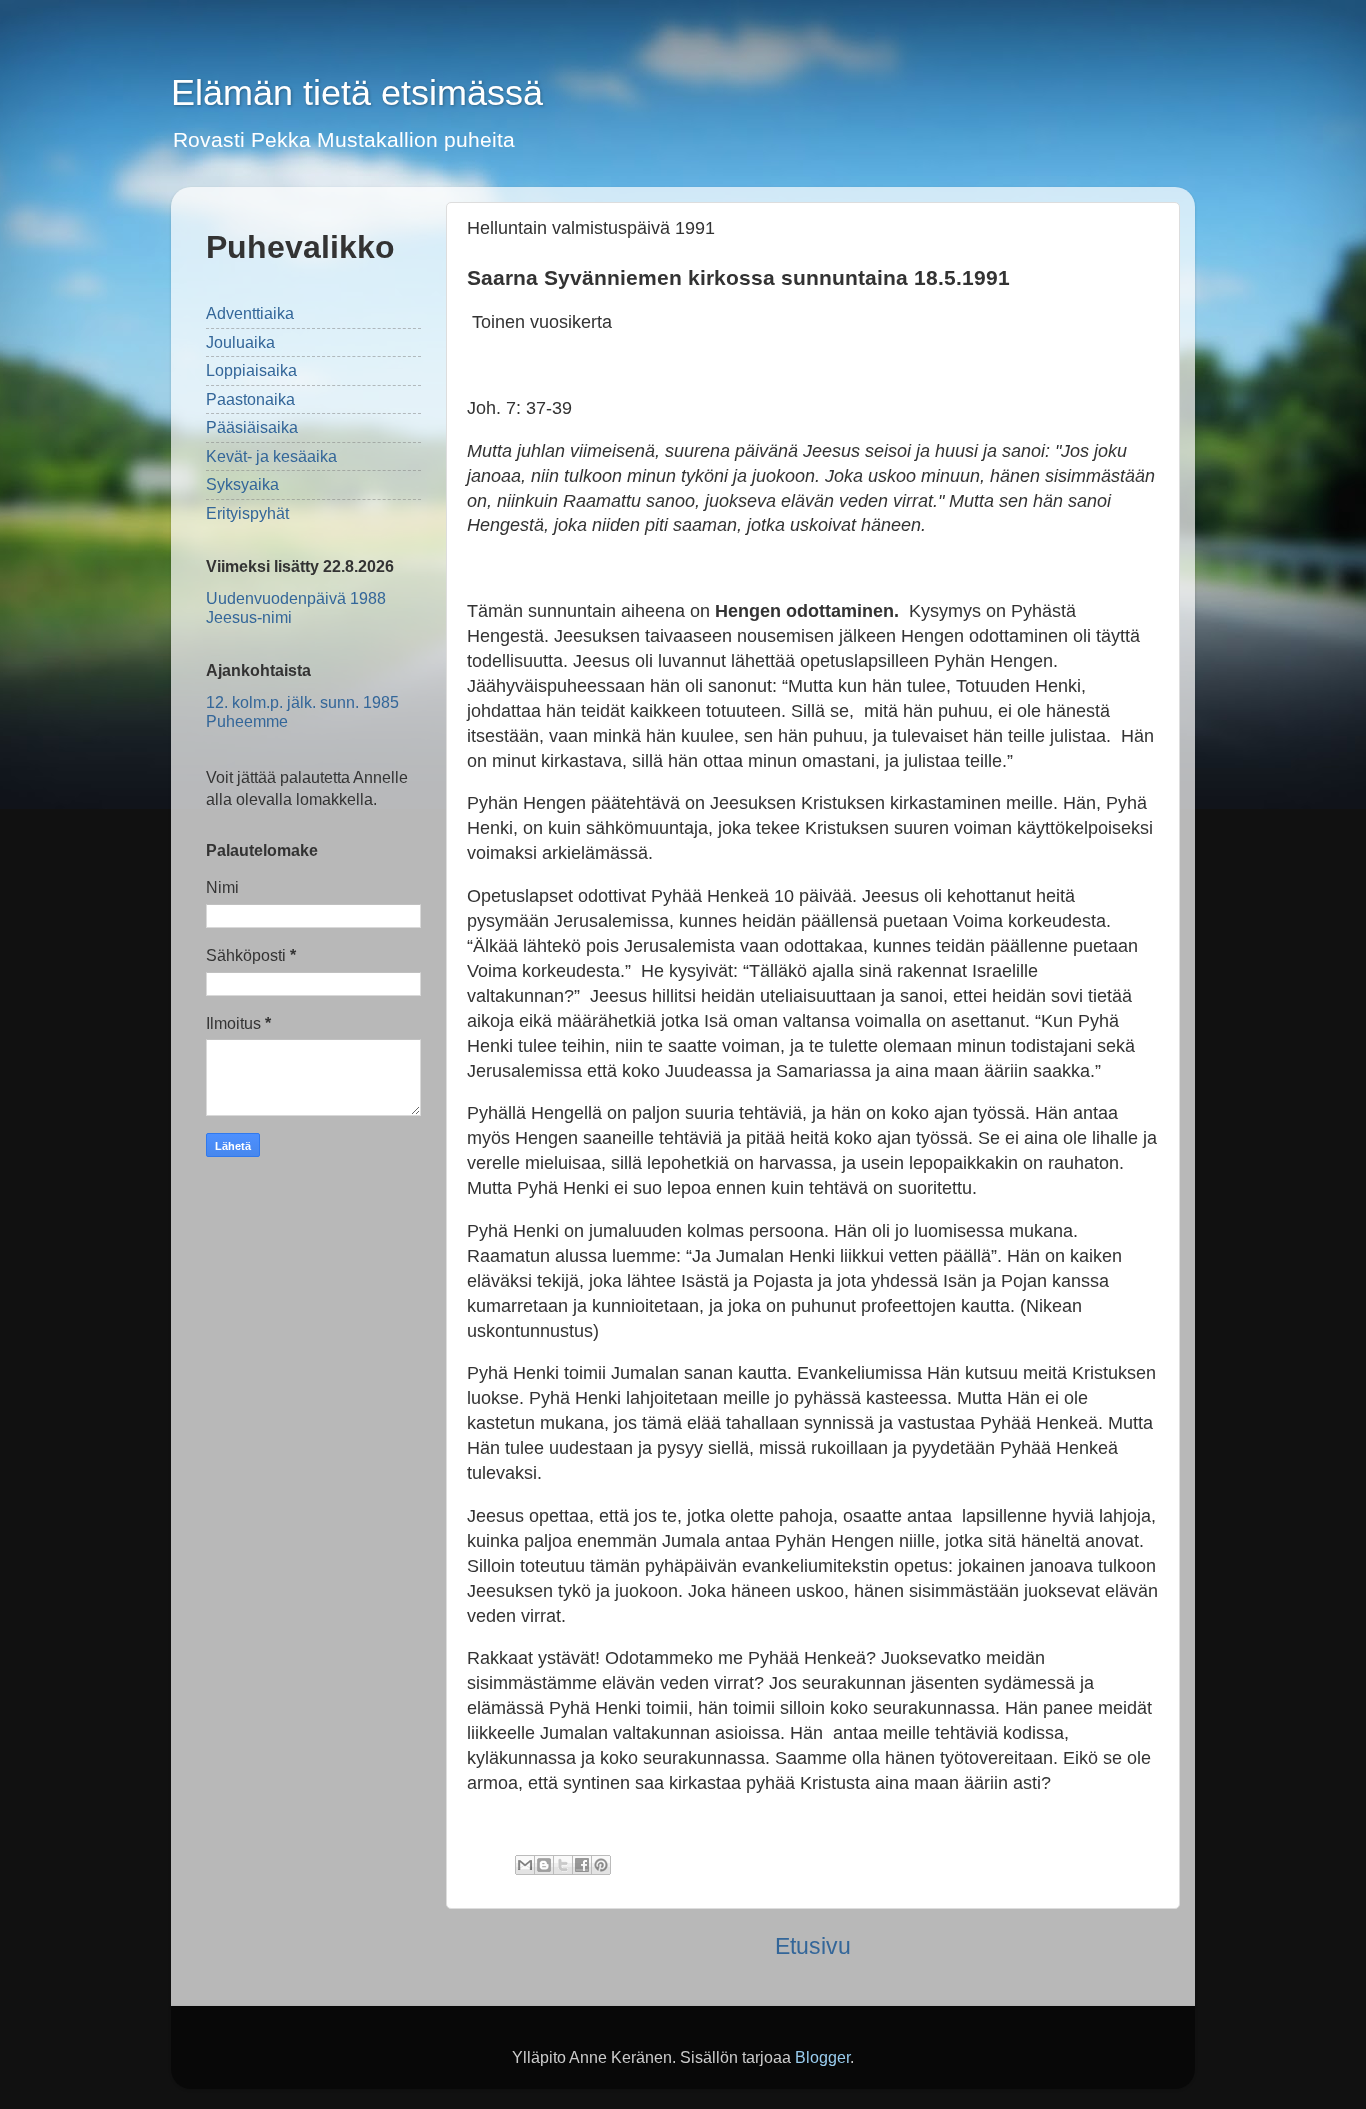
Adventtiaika (250, 313)
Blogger (822, 2057)
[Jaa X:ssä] (563, 1865)
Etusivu (813, 1946)
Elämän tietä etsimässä (357, 92)
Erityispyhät (247, 513)
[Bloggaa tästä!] (544, 1865)
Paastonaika (250, 399)
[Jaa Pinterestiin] (601, 1865)
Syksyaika (242, 484)
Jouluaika (240, 342)
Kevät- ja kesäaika (271, 456)
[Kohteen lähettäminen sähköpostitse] (525, 1865)
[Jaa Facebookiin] (582, 1865)
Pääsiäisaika (252, 427)
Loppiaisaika (251, 370)
